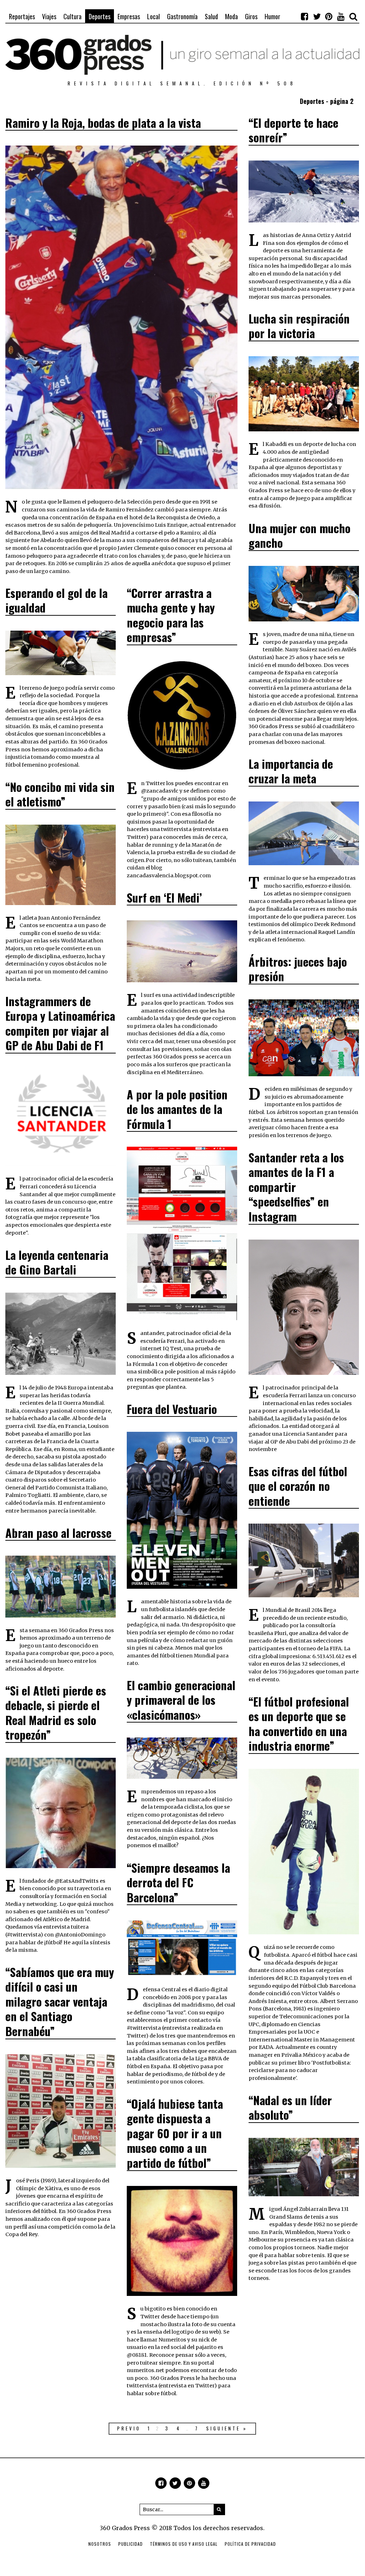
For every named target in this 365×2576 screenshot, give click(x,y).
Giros (251, 16)
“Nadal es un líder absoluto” (290, 2107)
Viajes (49, 16)
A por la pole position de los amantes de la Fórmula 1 (177, 1109)
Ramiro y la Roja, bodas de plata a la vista (103, 123)
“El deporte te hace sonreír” (293, 130)
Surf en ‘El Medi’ (164, 897)
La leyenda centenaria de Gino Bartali (57, 1262)
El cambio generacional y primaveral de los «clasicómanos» (181, 1700)
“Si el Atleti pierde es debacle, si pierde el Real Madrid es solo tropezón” (56, 1713)
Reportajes (22, 16)
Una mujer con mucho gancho (299, 535)
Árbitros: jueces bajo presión (298, 969)
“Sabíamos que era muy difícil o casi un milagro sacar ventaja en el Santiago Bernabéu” (60, 2001)
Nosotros (100, 2544)
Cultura (72, 16)
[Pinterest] (329, 16)
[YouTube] (341, 16)
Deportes (100, 16)
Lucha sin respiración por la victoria (299, 326)
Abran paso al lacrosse (58, 1533)
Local (153, 16)
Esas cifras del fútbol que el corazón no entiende (298, 1486)
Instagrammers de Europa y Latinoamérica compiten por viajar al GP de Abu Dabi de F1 (60, 1023)
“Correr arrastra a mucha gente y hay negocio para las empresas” (171, 615)
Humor (272, 16)
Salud (211, 16)
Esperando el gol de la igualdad (56, 600)
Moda (231, 16)
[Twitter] (317, 16)
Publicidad (131, 2544)
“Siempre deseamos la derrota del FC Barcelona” (178, 1882)
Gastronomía (182, 16)
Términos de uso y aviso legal (184, 2544)
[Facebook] (305, 16)
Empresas (129, 16)
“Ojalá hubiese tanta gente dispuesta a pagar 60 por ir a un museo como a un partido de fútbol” (175, 2133)
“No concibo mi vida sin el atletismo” (60, 794)
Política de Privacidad (250, 2544)
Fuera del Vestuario (172, 1409)
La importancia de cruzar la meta (291, 771)
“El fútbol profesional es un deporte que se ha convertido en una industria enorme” (299, 1724)
